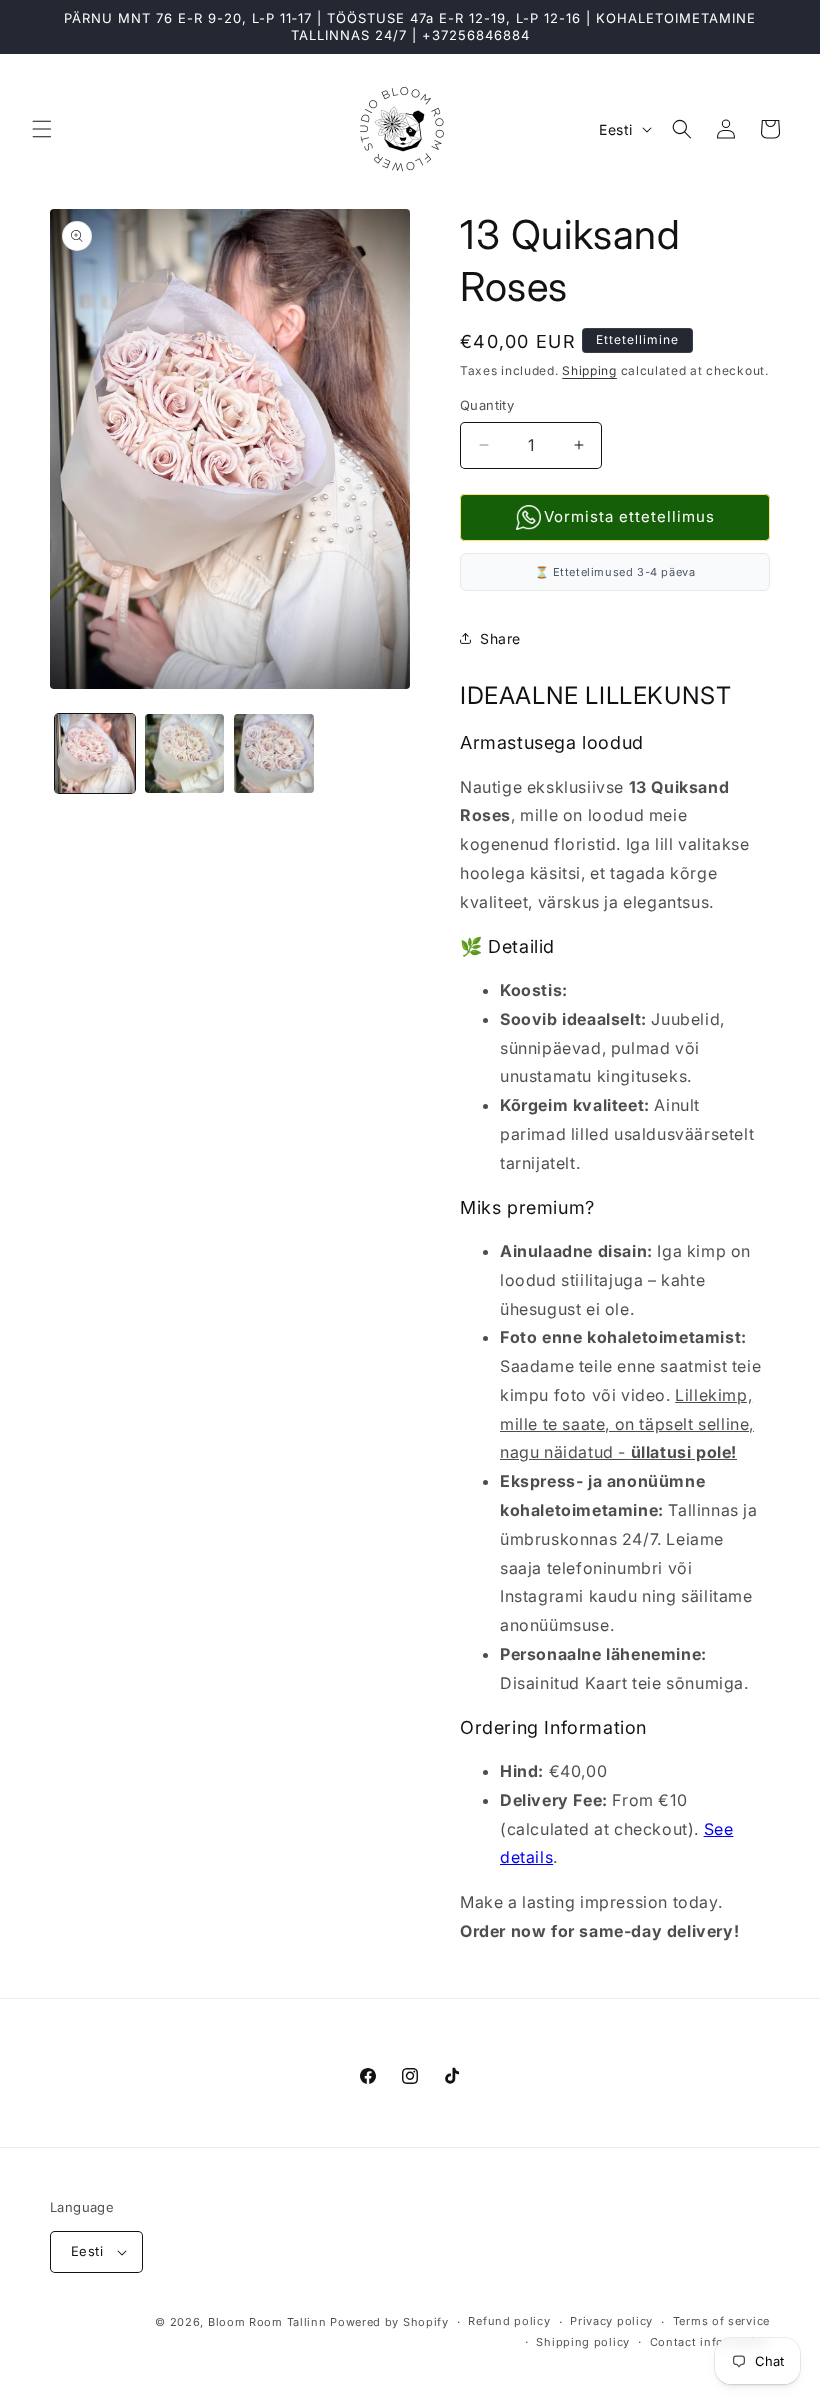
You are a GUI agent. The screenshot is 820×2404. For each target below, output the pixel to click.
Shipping (589, 370)
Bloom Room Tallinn (267, 2322)
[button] (42, 129)
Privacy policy (611, 2321)
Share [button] (500, 638)
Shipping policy (583, 2342)
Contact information (710, 2342)
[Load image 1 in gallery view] (95, 754)
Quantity (487, 405)
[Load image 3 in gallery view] (274, 754)
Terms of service (721, 2321)
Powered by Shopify (389, 2322)
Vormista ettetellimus (629, 516)
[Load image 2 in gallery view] (185, 754)
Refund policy (509, 2321)
